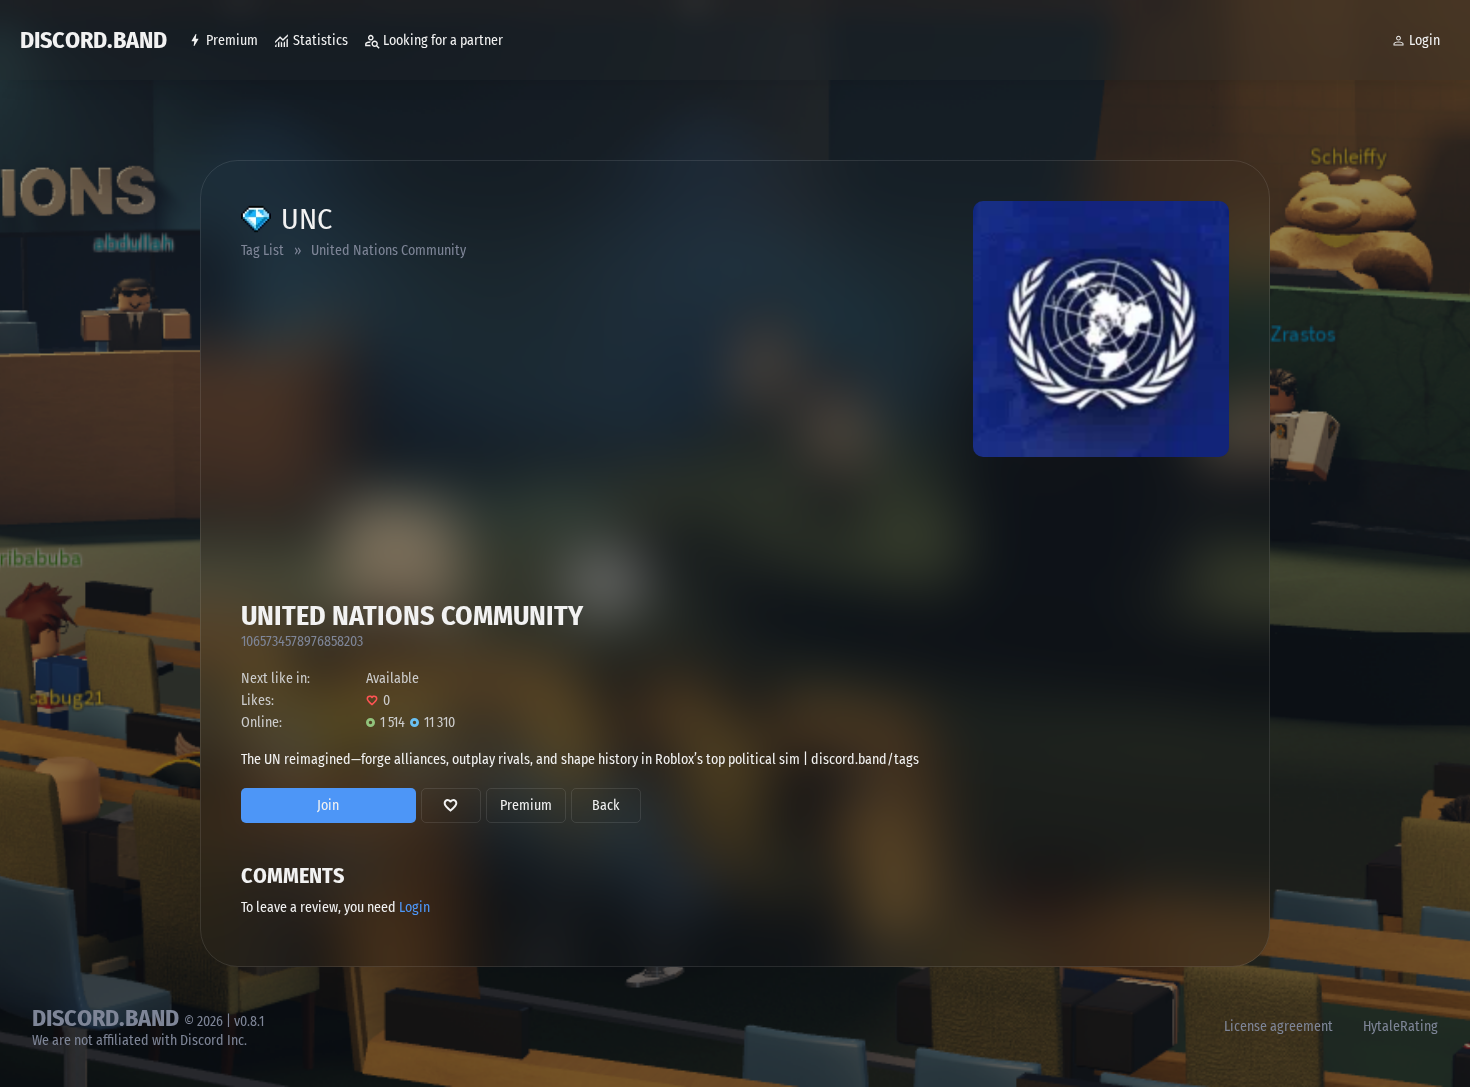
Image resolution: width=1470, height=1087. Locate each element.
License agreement (1278, 1026)
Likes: (257, 700)
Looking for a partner (443, 40)
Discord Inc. (213, 1040)
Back (606, 805)
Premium (232, 40)
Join (328, 805)
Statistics (320, 40)
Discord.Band (93, 40)
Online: (261, 722)
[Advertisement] (449, 449)
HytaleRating (1400, 1026)
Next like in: (275, 678)
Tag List (262, 250)
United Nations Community (388, 250)
